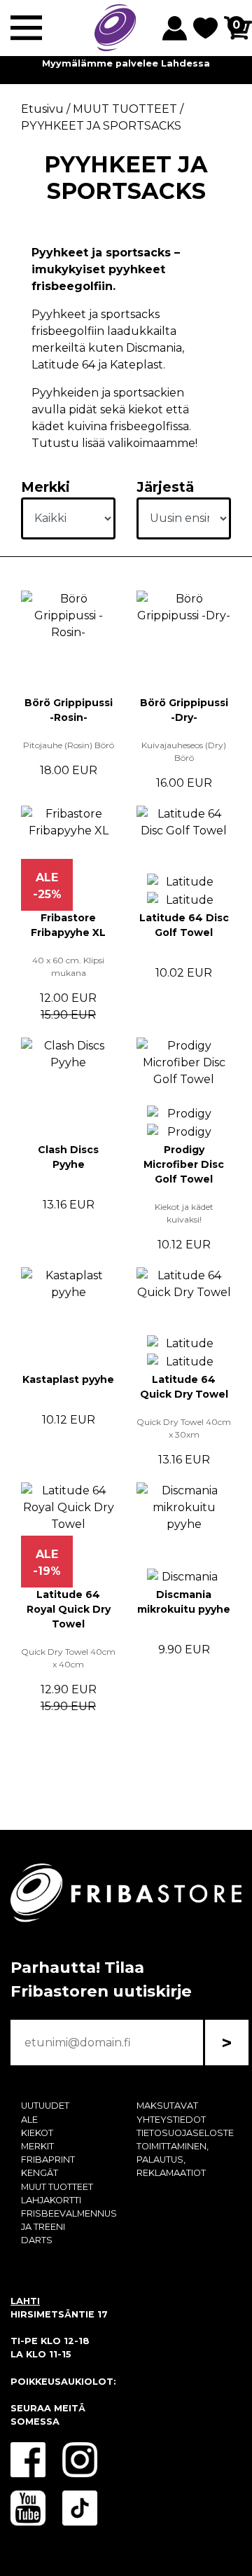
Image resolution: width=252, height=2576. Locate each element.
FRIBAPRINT (48, 2160)
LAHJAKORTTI (51, 2200)
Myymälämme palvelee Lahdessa (126, 63)
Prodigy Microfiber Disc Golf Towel (184, 1164)
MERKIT (37, 2146)
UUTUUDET (45, 2106)
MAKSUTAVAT (167, 2106)
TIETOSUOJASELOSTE (185, 2133)
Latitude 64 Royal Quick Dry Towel (69, 1609)
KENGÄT (40, 2173)
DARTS (37, 2240)
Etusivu (42, 109)
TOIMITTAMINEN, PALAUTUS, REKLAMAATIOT (173, 2160)
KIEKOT (37, 2133)
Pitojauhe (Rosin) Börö (69, 745)
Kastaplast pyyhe (68, 1379)
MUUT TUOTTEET (57, 2187)
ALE (29, 2120)
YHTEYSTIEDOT (171, 2120)
